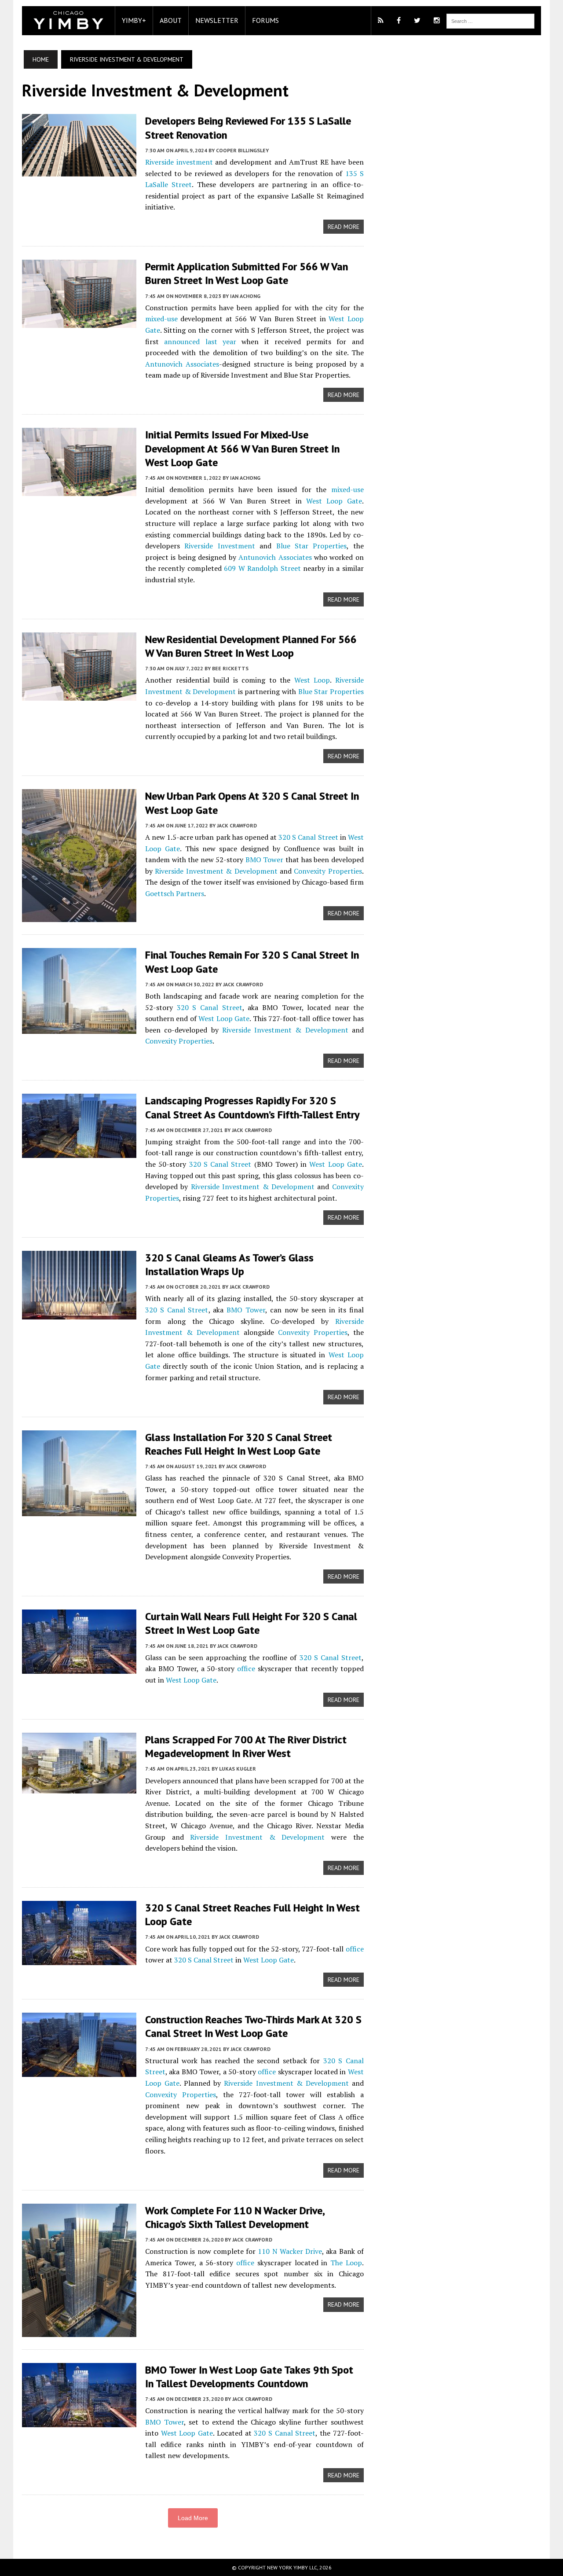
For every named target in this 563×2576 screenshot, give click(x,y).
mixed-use (161, 319)
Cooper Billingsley (242, 150)
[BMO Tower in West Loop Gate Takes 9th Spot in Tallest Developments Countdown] (79, 2421)
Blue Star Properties (312, 546)
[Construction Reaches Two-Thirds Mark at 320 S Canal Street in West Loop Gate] (79, 2071)
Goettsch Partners (175, 893)
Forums (265, 20)
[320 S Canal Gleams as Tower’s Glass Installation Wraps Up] (79, 1313)
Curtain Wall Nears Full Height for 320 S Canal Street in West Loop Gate (251, 1623)
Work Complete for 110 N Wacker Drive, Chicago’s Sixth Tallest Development (235, 2217)
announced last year (200, 342)
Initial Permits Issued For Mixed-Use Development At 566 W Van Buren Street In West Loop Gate (242, 448)
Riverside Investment (219, 546)
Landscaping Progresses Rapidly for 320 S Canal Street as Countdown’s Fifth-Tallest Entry (252, 1107)
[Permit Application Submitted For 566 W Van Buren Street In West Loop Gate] (79, 322)
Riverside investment (179, 162)
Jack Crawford (237, 825)
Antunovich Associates (182, 364)
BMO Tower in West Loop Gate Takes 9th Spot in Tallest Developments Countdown (249, 2377)
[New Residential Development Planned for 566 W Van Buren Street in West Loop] (79, 695)
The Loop (346, 2263)
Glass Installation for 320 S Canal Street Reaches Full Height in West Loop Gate (239, 1444)
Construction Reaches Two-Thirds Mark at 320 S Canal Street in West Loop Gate (253, 2026)
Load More (193, 2518)
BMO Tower (265, 860)
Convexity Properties (328, 871)
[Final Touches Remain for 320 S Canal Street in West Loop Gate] (79, 1028)
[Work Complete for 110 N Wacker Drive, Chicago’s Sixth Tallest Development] (79, 2331)
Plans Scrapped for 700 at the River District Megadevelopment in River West (246, 1746)
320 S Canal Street (308, 837)
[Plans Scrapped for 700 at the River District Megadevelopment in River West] (79, 1787)
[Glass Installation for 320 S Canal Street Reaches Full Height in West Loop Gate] (79, 1510)
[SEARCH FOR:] (490, 20)
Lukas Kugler (238, 1769)
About (171, 20)
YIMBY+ (134, 20)
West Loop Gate (334, 501)
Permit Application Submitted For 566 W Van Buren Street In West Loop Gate (247, 273)
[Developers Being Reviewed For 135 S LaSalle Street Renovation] (79, 171)
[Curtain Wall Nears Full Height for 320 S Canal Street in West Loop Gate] (79, 1668)
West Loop (312, 680)
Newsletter (217, 20)
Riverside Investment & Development (216, 871)
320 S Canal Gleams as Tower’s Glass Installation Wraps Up (229, 1264)
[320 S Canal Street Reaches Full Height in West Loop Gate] (79, 1959)
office (246, 1668)
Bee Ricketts (230, 668)
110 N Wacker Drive (290, 2251)
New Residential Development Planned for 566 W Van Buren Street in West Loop (251, 646)
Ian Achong (245, 296)
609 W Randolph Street (262, 568)
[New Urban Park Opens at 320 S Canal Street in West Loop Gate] (79, 916)
